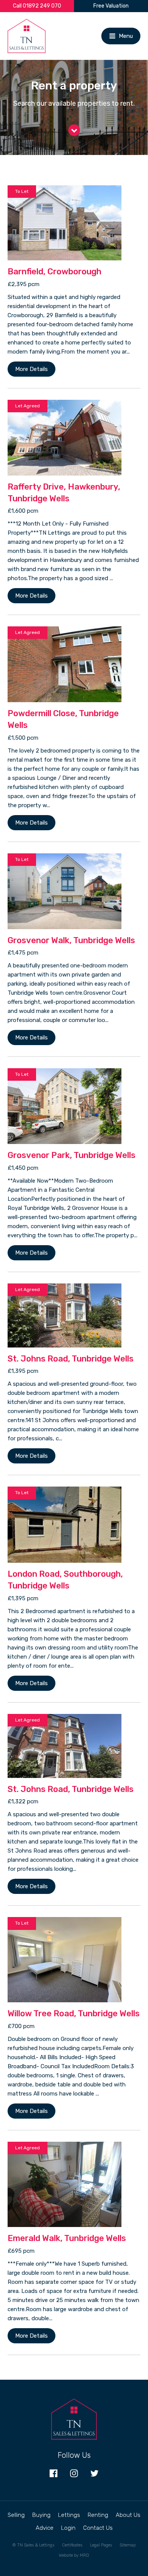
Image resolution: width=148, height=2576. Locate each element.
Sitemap (128, 2545)
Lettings (69, 2515)
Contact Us (98, 2528)
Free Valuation (111, 6)
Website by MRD (74, 2555)
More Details (31, 369)
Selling (16, 2515)
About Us (128, 2515)
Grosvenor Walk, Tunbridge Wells (71, 940)
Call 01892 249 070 (37, 6)
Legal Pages (101, 2545)
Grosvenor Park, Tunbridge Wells (72, 1155)
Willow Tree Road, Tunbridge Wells (74, 2013)
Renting (98, 2515)
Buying (41, 2515)
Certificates (72, 2545)
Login (68, 2528)
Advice (45, 2528)
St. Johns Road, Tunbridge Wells (71, 1359)
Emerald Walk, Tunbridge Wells (67, 2238)
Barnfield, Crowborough (54, 272)
